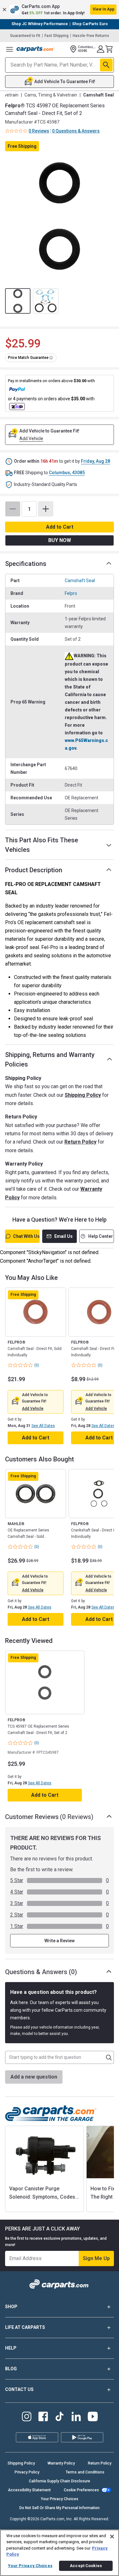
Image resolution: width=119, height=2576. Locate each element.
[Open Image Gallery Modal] (60, 216)
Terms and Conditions (85, 2472)
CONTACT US (19, 2389)
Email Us (63, 1236)
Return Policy (80, 1142)
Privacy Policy (27, 2472)
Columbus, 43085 (67, 473)
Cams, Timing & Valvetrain (51, 95)
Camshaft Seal (80, 581)
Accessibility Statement (29, 2490)
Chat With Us (26, 1236)
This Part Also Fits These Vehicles (42, 845)
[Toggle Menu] (10, 49)
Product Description (34, 870)
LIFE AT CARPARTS (25, 2327)
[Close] (112, 2537)
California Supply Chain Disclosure (60, 2481)
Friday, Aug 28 (96, 461)
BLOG (11, 2369)
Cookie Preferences (81, 2490)
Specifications (26, 564)
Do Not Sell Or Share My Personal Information (60, 2508)
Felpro (71, 593)
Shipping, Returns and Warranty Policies (50, 1060)
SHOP (11, 2307)
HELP (11, 2348)
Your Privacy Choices (60, 2499)
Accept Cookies (86, 2566)
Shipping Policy (83, 1095)
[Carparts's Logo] (36, 49)
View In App (103, 9)
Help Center (101, 1236)
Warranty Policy (61, 2463)
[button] (60, 10)
